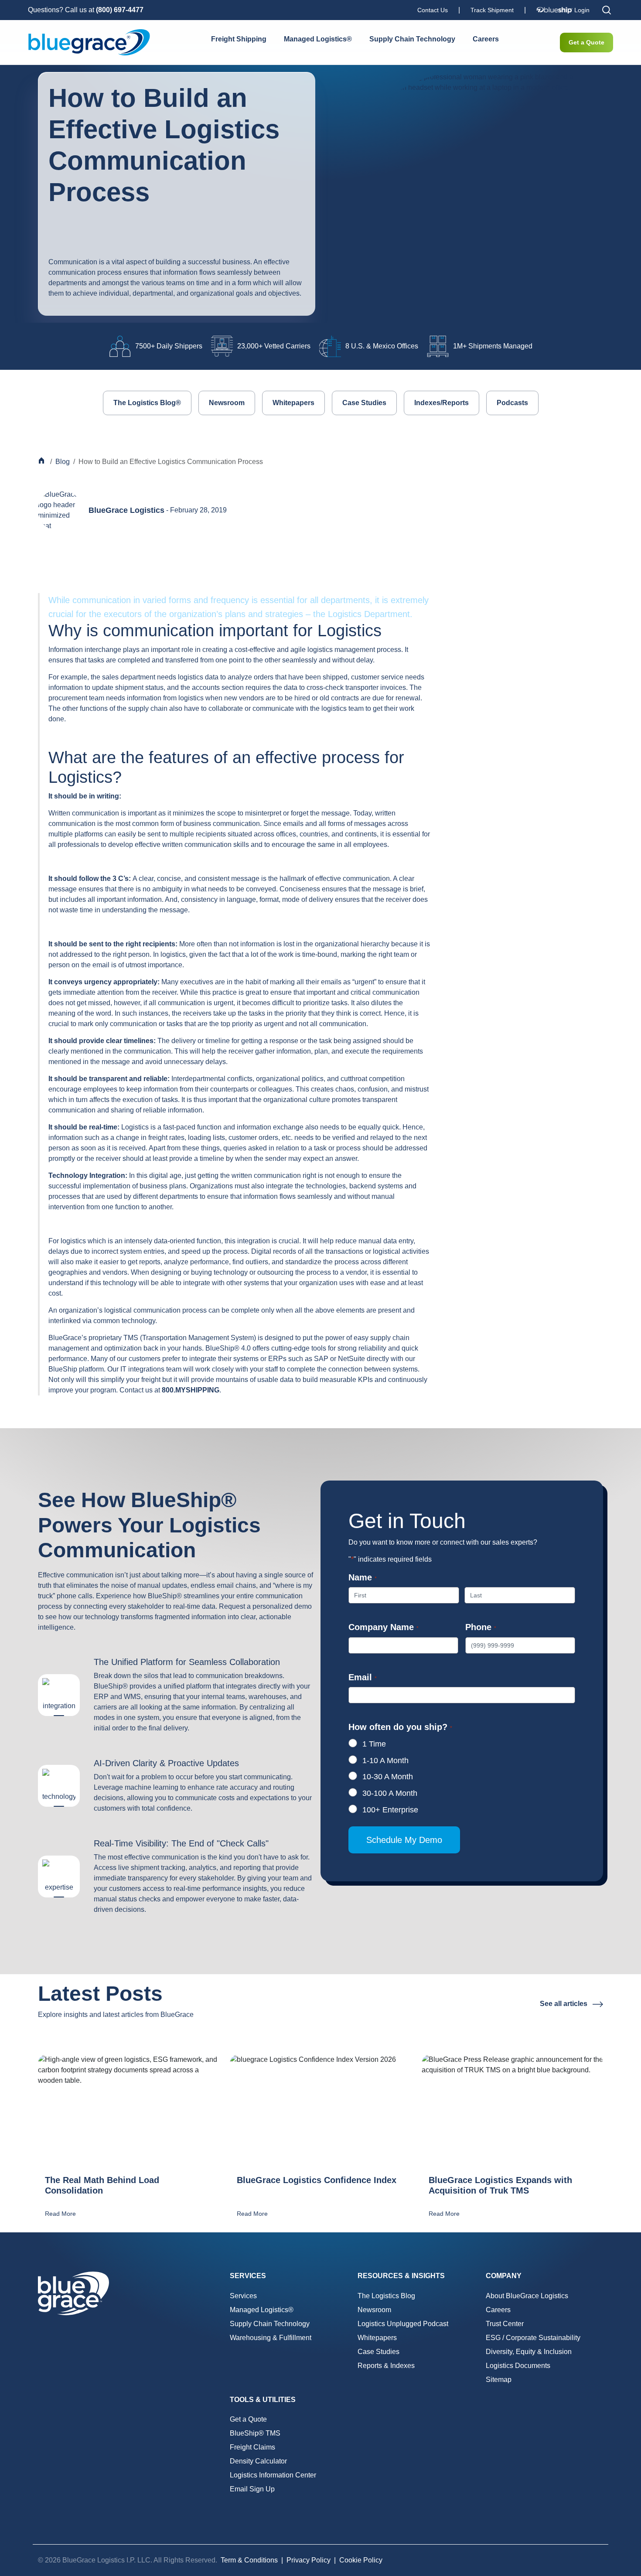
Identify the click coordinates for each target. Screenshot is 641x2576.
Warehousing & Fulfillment (271, 2338)
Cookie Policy (361, 2560)
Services (243, 2296)
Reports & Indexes (386, 2366)
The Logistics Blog (386, 2296)
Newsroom (227, 403)
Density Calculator (258, 2461)
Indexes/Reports (442, 403)
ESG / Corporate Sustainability (533, 2338)
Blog (63, 462)
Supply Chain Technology (412, 39)
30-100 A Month (390, 1793)
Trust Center (505, 2324)
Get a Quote (586, 42)
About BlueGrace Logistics (527, 2296)
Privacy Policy (309, 2560)
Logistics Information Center (273, 2475)
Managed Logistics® (318, 39)
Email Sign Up (252, 2489)
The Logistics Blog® (147, 403)
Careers (486, 39)
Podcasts (512, 403)
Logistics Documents (518, 2366)
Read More (60, 2214)
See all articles (564, 2004)
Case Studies (364, 403)
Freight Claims (252, 2447)
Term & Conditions (249, 2560)
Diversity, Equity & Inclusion (529, 2352)
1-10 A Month (385, 1761)
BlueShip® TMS (255, 2433)
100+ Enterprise (390, 1810)
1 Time (374, 1744)
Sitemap (499, 2380)
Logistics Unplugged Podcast (403, 2324)
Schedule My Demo (404, 1840)
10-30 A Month (388, 1777)
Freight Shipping (239, 39)
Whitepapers (293, 403)
